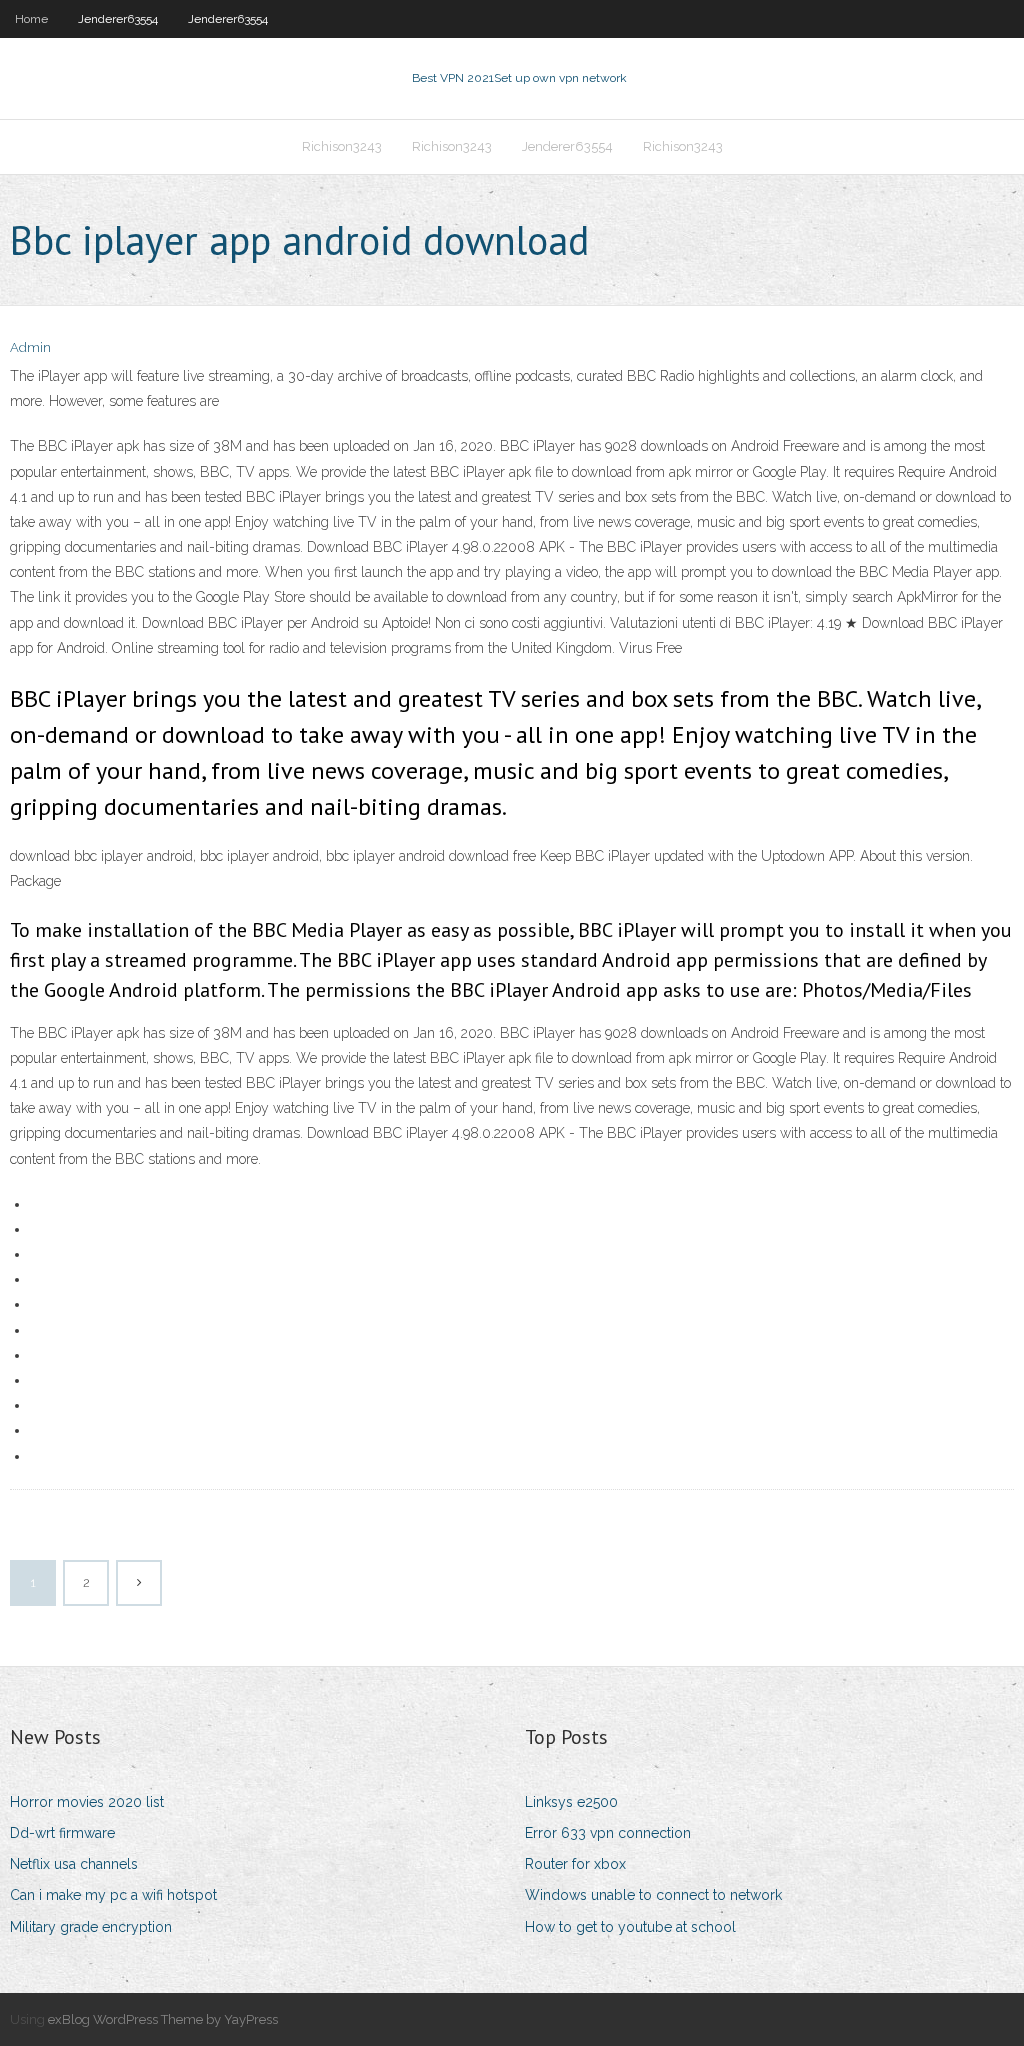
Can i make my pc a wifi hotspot (113, 1895)
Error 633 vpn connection (608, 1833)
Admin (30, 347)
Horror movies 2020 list (87, 1802)
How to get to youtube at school (630, 1927)
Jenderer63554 (118, 19)
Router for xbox (575, 1864)
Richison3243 (342, 146)
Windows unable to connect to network (653, 1895)
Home (31, 19)
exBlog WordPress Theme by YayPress (163, 2019)
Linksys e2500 (571, 1802)
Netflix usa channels (74, 1864)
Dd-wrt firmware (62, 1833)
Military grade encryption (91, 1927)
